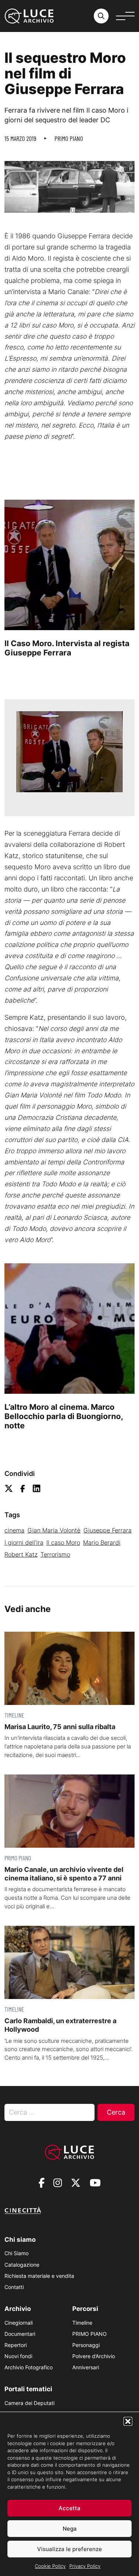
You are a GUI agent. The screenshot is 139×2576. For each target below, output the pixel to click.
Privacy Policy (85, 2566)
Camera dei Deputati (29, 2403)
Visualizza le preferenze (69, 2549)
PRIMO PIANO (69, 138)
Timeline (82, 2323)
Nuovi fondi (18, 2356)
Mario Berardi (102, 1542)
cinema (14, 1530)
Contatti (14, 2287)
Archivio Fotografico (29, 2367)
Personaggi (86, 2345)
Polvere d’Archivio (94, 2356)
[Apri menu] (125, 16)
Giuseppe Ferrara (107, 1530)
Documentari (20, 2334)
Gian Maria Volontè (54, 1530)
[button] (128, 2421)
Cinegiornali (19, 2323)
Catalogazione (22, 2265)
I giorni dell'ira (24, 1542)
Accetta (69, 2508)
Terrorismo (55, 1554)
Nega (70, 2529)
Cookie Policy (50, 2566)
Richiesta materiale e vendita (39, 2276)
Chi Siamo (16, 2253)
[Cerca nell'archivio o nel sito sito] (101, 16)
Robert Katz (21, 1554)
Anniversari (86, 2367)
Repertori (16, 2345)
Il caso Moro (63, 1542)
